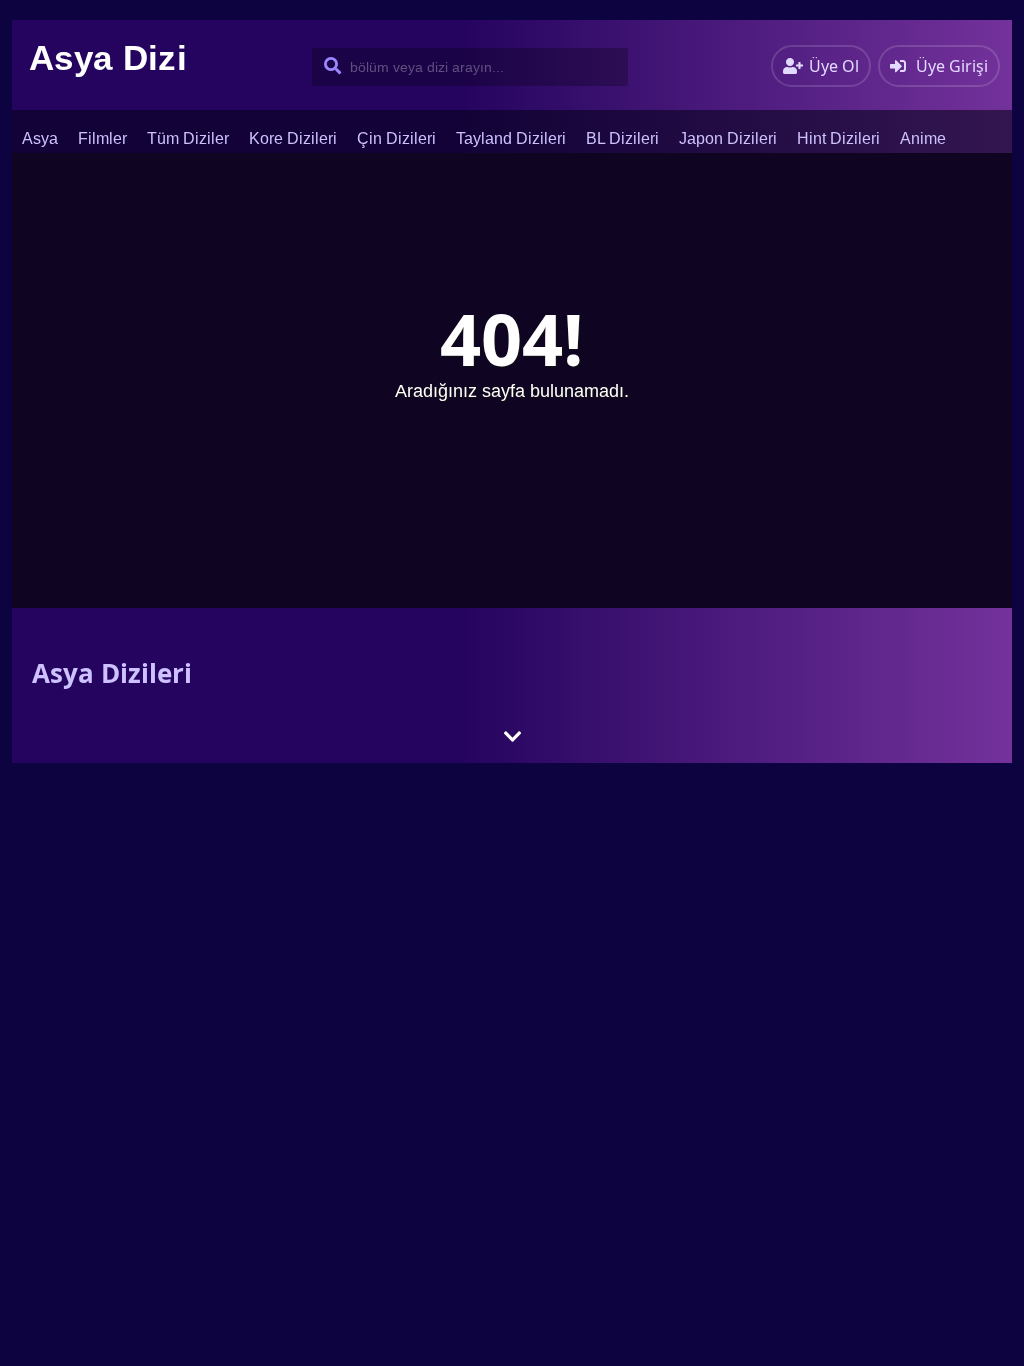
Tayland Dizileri (511, 138)
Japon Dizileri (728, 138)
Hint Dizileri (838, 138)
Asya (40, 138)
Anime (923, 138)
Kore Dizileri (293, 138)
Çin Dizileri (396, 138)
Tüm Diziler (188, 138)
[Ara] (328, 67)
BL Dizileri (622, 138)
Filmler (102, 138)
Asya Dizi (108, 57)
